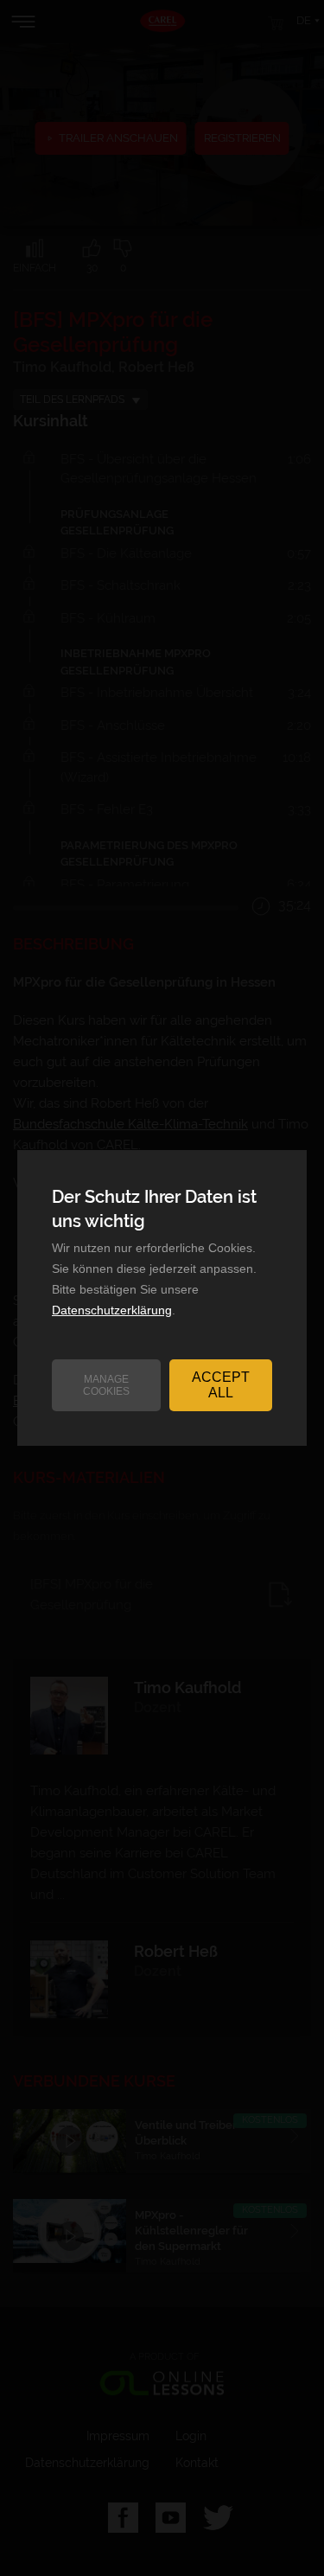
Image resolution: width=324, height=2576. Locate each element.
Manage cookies (106, 1385)
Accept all (221, 1385)
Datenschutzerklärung (112, 1310)
